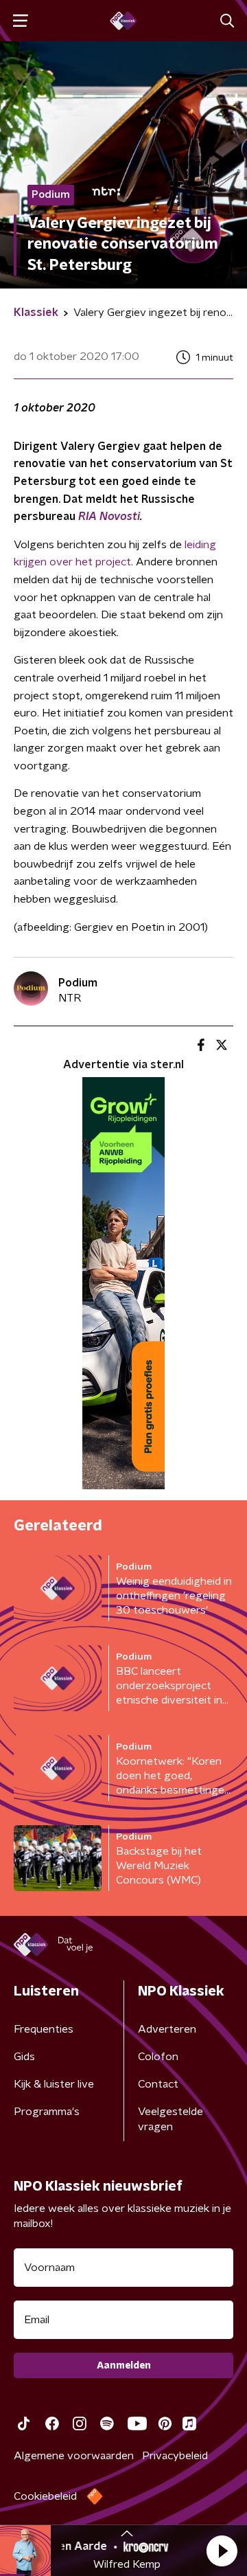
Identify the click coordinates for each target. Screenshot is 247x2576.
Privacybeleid (175, 2456)
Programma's (47, 2112)
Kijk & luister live (54, 2084)
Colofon (158, 2057)
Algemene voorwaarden (74, 2456)
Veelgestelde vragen (170, 2119)
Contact (158, 2084)
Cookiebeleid (45, 2496)
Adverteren (167, 2029)
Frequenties (44, 2029)
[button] (222, 2551)
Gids (24, 2057)
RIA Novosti (109, 517)
